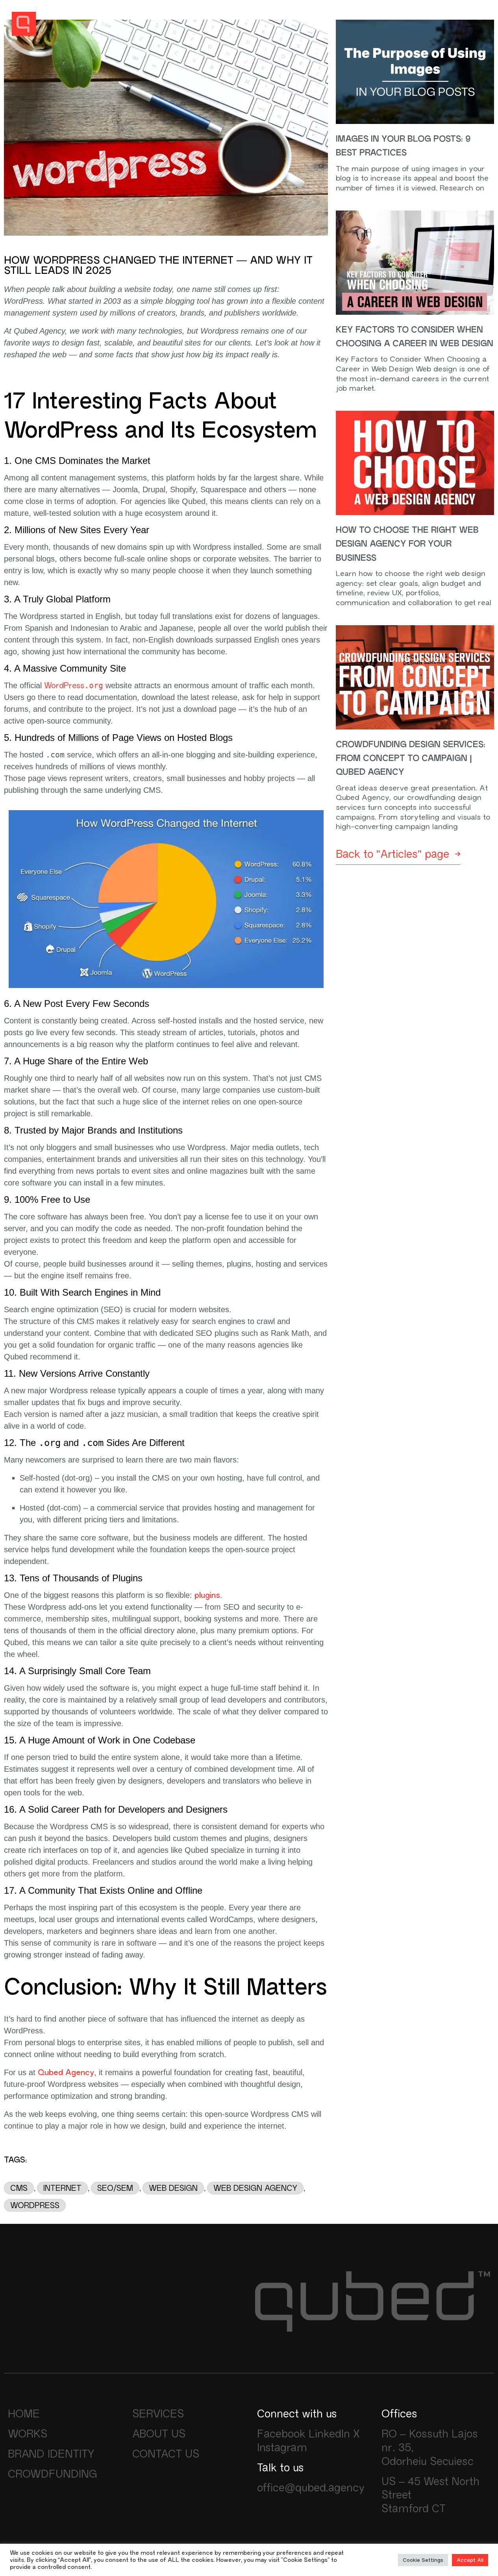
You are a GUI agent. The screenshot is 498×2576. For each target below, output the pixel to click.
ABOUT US (159, 2434)
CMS (19, 2188)
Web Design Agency (255, 2188)
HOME (24, 2413)
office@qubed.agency (311, 2487)
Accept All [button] (470, 2560)
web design (173, 2188)
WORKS (28, 2434)
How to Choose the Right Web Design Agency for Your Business (407, 544)
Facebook (281, 2434)
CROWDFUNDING (53, 2474)
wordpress (35, 2205)
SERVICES (158, 2413)
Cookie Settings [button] (423, 2560)
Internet (62, 2188)
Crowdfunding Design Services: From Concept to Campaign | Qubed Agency (411, 759)
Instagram (282, 2447)
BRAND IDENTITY (51, 2454)
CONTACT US (166, 2454)
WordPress (74, 685)
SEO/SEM (115, 2188)
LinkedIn (329, 2434)
